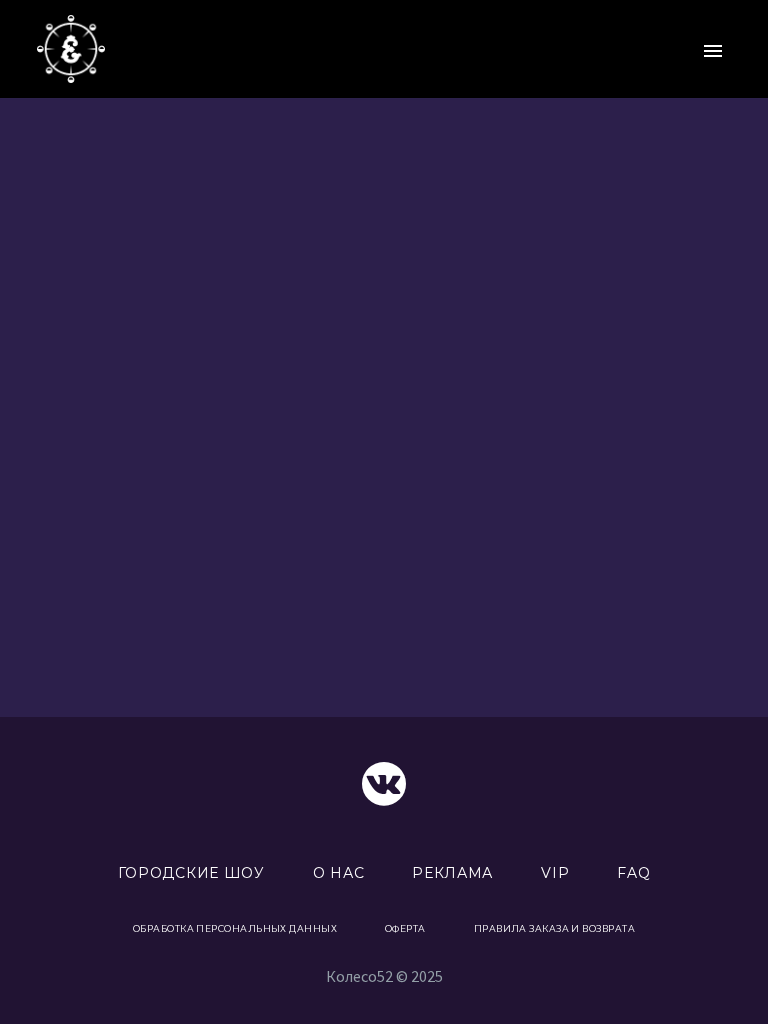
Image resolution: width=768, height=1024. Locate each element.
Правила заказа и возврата (554, 928)
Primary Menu (713, 51)
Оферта (405, 928)
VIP (555, 873)
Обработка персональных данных (235, 928)
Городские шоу (191, 873)
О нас (339, 873)
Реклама (452, 873)
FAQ (633, 873)
